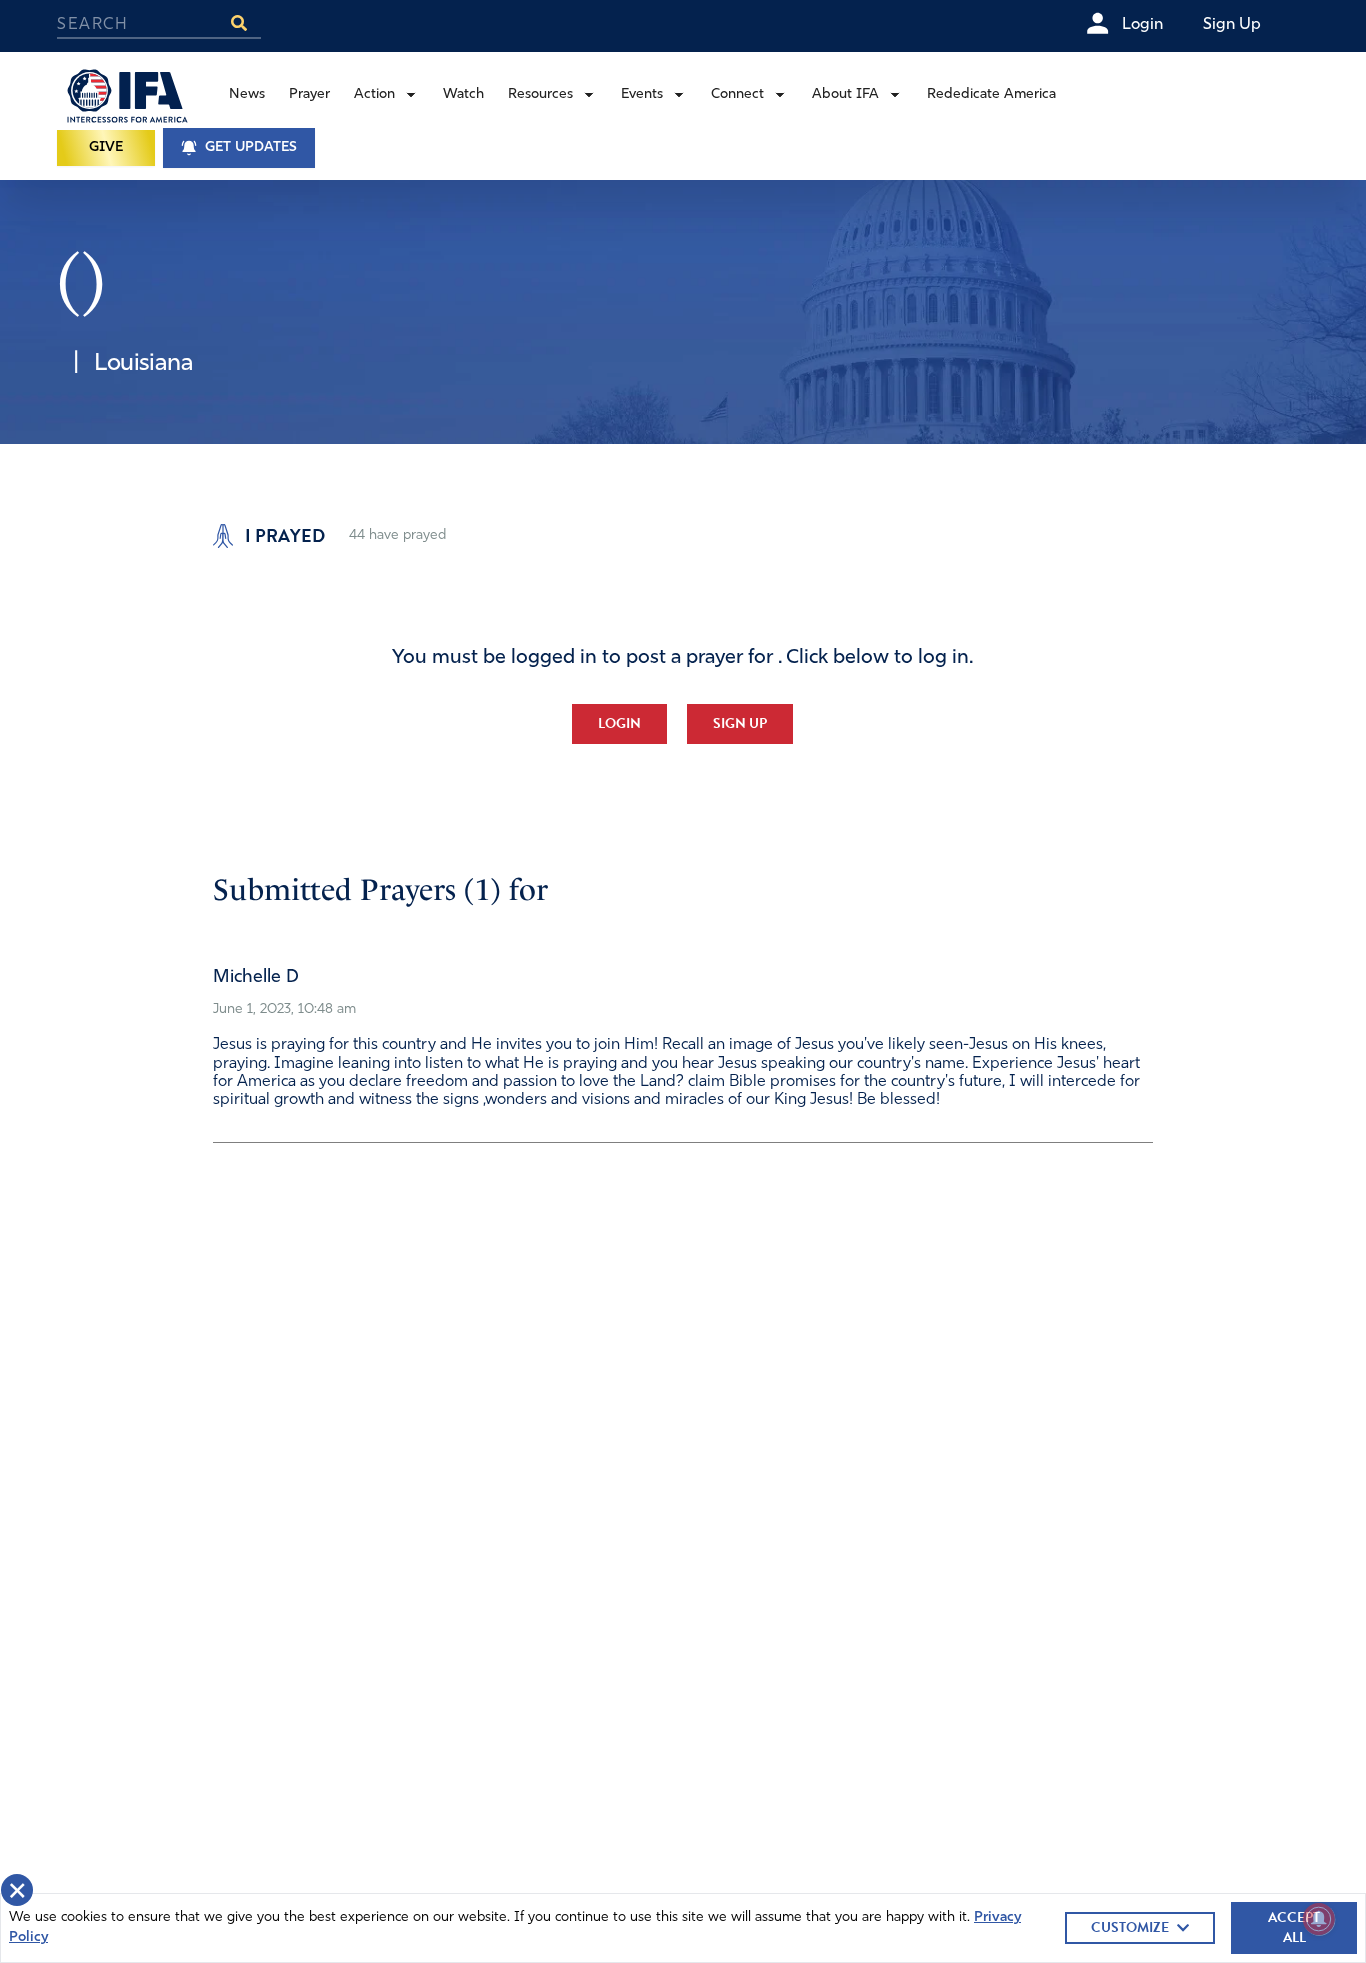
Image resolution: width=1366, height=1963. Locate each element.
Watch (463, 94)
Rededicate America (991, 94)
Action (374, 94)
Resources (540, 94)
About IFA (845, 94)
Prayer (309, 94)
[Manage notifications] (1319, 1919)
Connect (737, 94)
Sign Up (740, 723)
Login (619, 723)
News (247, 94)
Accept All (1294, 1927)
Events (642, 94)
